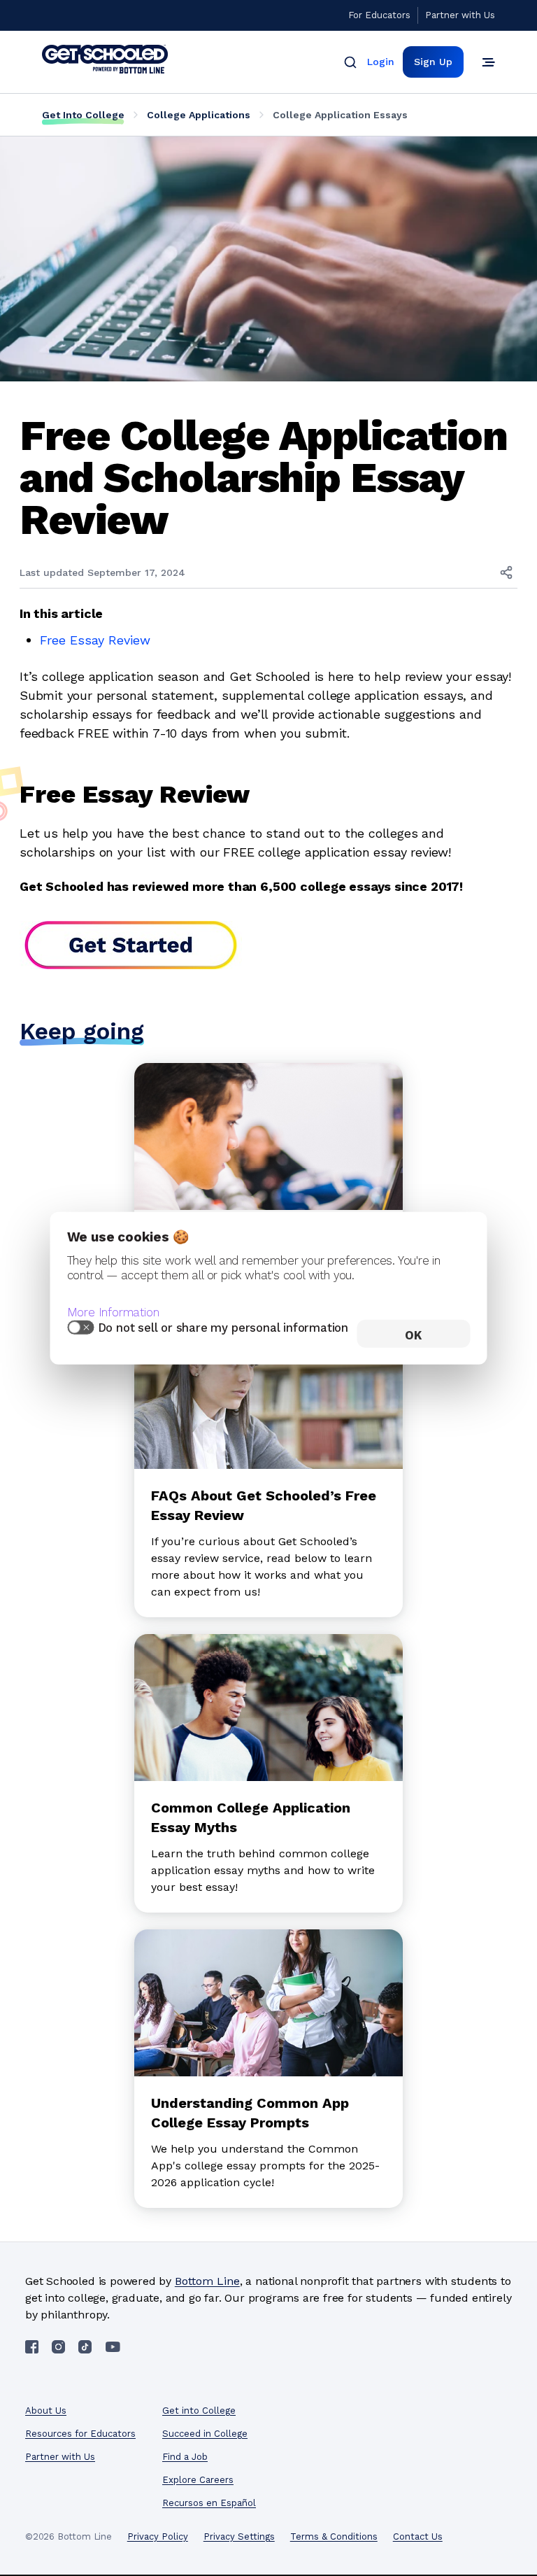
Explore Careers (198, 2480)
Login (381, 62)
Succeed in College (205, 2434)
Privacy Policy (158, 2536)
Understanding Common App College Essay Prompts (250, 2113)
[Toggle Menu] (488, 62)
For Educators (379, 15)
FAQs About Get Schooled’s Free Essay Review (264, 1505)
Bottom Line (207, 2281)
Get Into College (83, 115)
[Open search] (350, 62)
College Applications (199, 115)
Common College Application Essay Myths (251, 1817)
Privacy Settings (239, 2536)
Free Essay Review (95, 640)
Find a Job (185, 2457)
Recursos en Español (209, 2503)
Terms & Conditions (334, 2536)
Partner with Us (460, 15)
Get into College (199, 2410)
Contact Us (418, 2536)
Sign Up (433, 62)
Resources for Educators (80, 2434)
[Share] (506, 572)
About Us (46, 2410)
